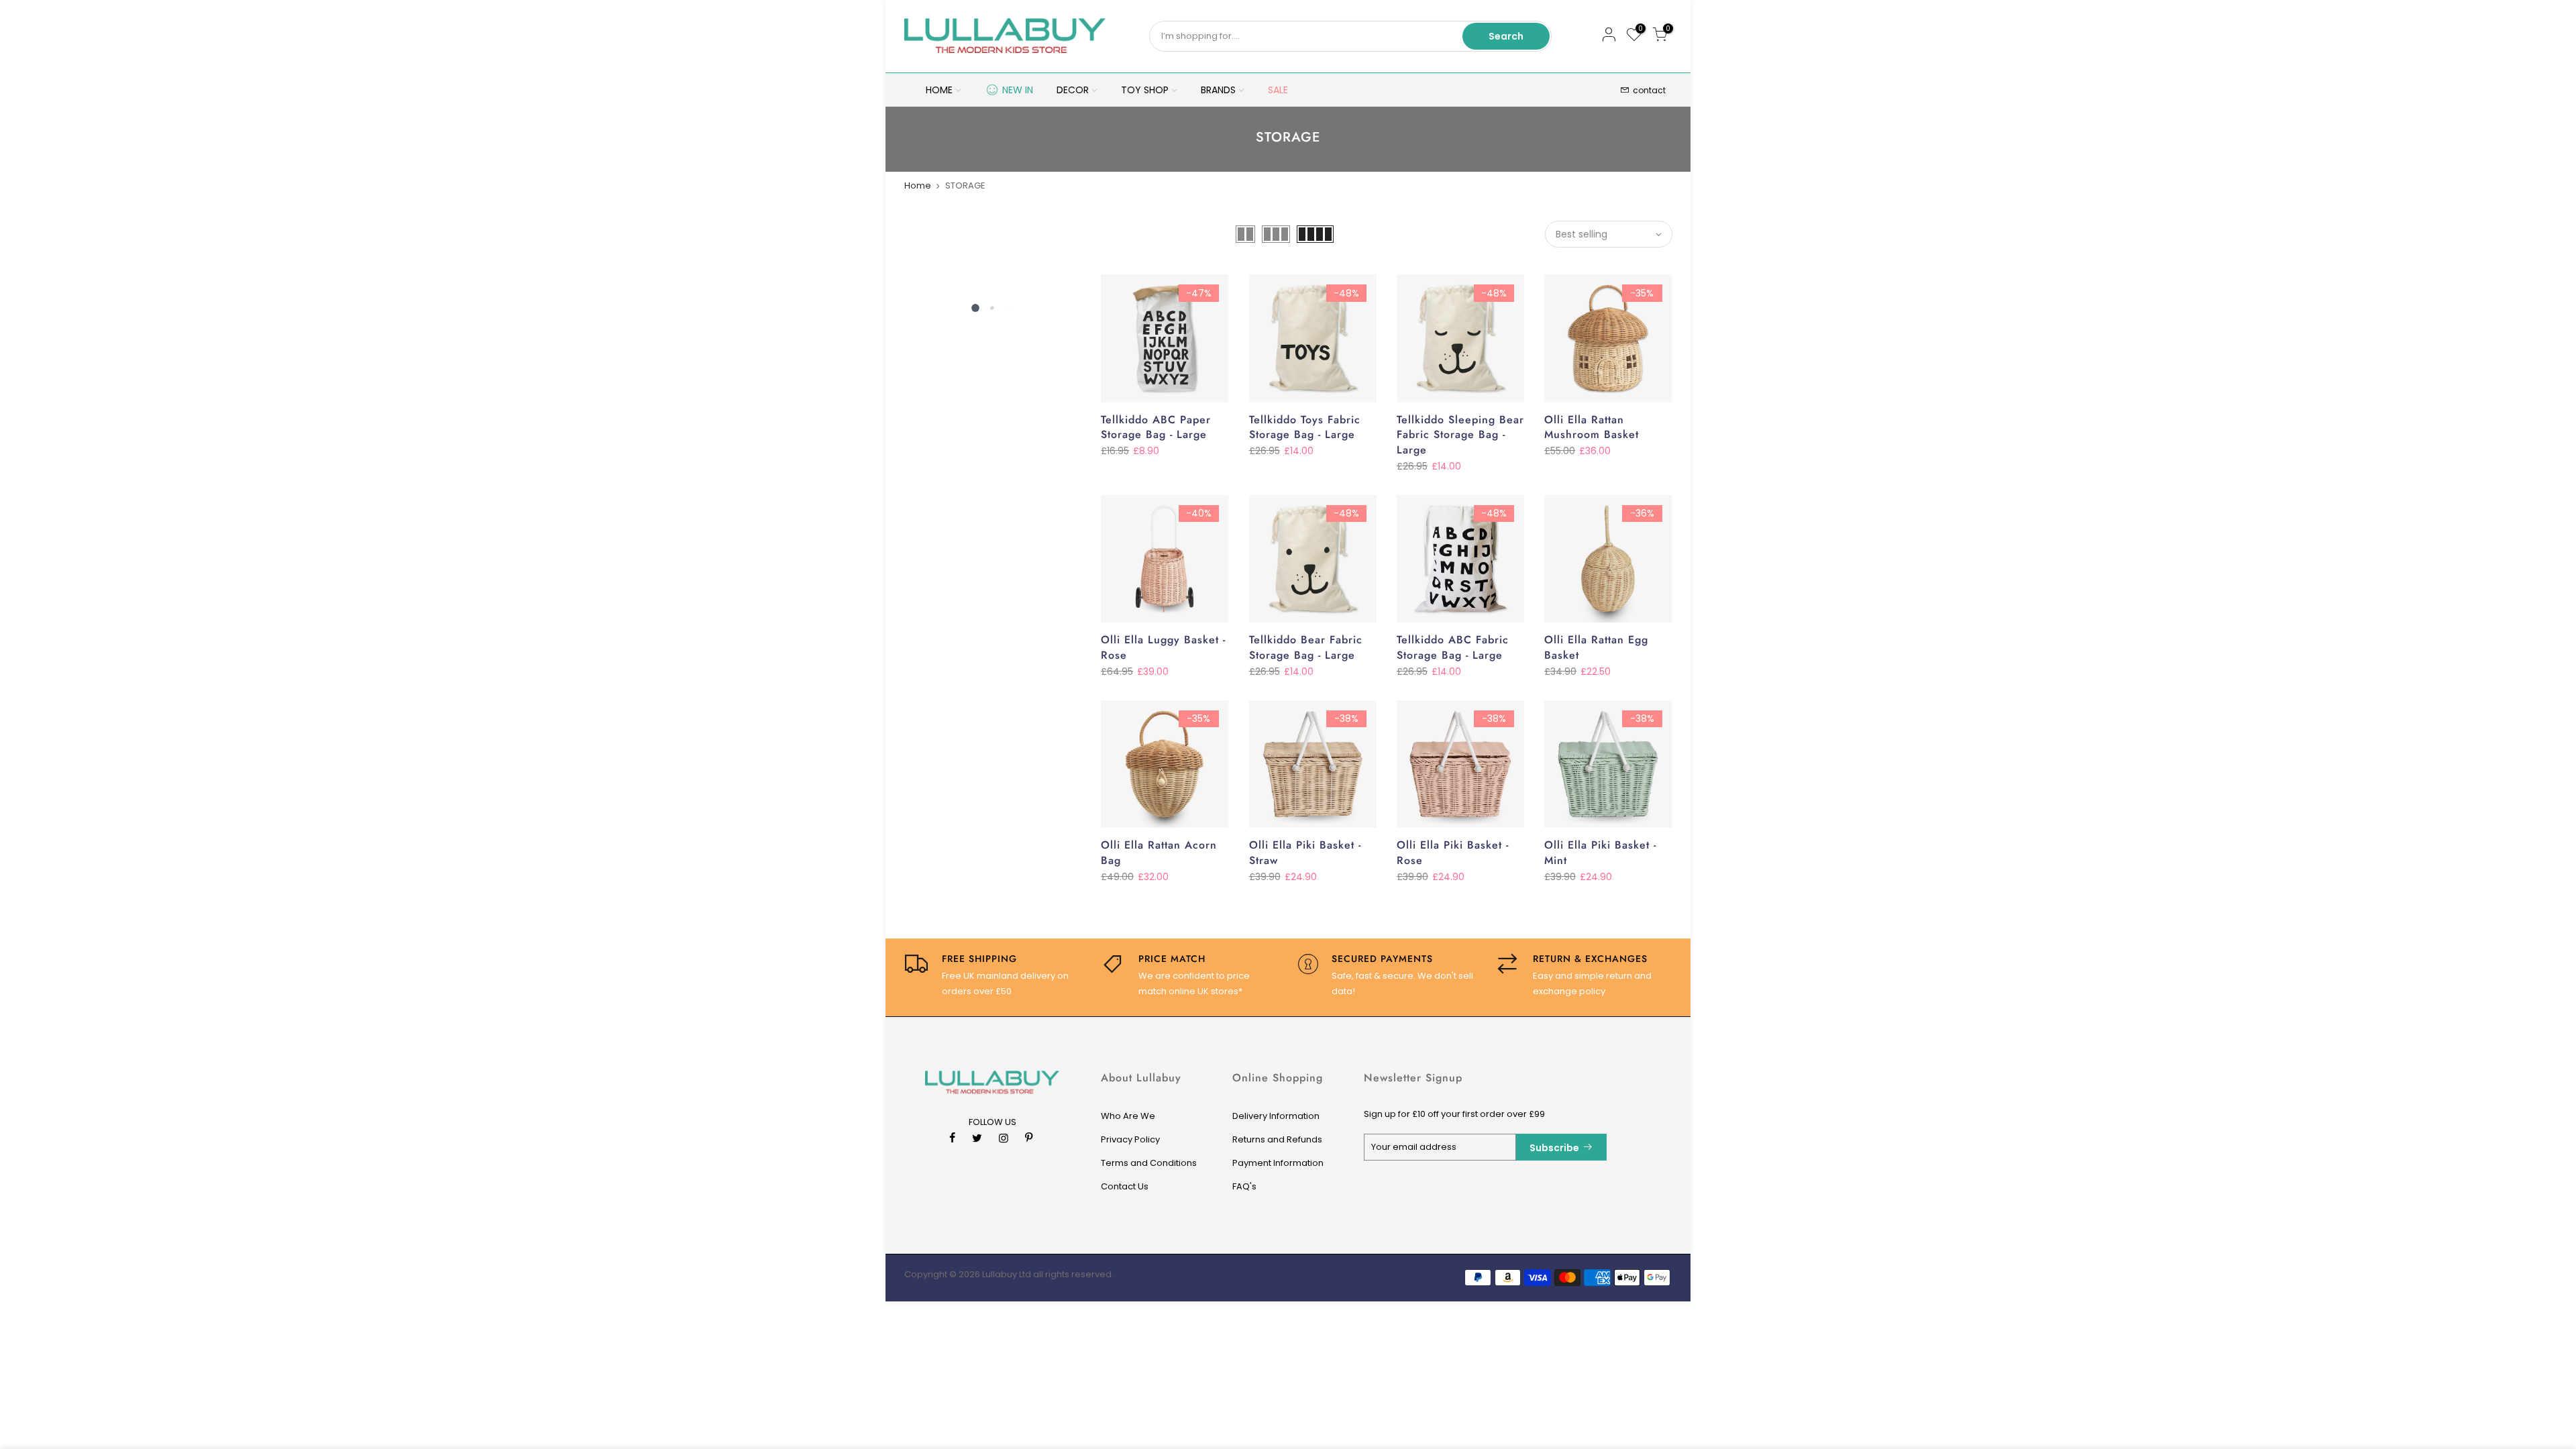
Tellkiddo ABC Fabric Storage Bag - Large (1453, 647)
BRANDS (1218, 90)
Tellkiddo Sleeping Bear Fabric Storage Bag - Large (1460, 435)
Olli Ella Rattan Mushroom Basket (1592, 427)
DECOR (1073, 90)
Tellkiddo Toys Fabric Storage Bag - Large (1305, 427)
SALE (1278, 90)
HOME (939, 90)
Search (1506, 36)
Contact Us (1125, 1186)
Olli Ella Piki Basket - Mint (1600, 853)
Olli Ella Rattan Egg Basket (1596, 647)
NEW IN (1018, 90)
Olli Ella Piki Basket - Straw (1305, 853)
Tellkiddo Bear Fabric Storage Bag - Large (1306, 647)
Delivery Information (1276, 1116)
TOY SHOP (1145, 90)
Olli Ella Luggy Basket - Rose (1163, 647)
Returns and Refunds (1277, 1139)
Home (918, 185)
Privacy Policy (1130, 1139)
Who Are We (1128, 1116)
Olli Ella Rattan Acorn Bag (1159, 853)
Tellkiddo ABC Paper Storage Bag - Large (1156, 427)
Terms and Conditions (1149, 1163)
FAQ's (1244, 1186)
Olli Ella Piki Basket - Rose (1453, 853)
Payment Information (1278, 1163)
